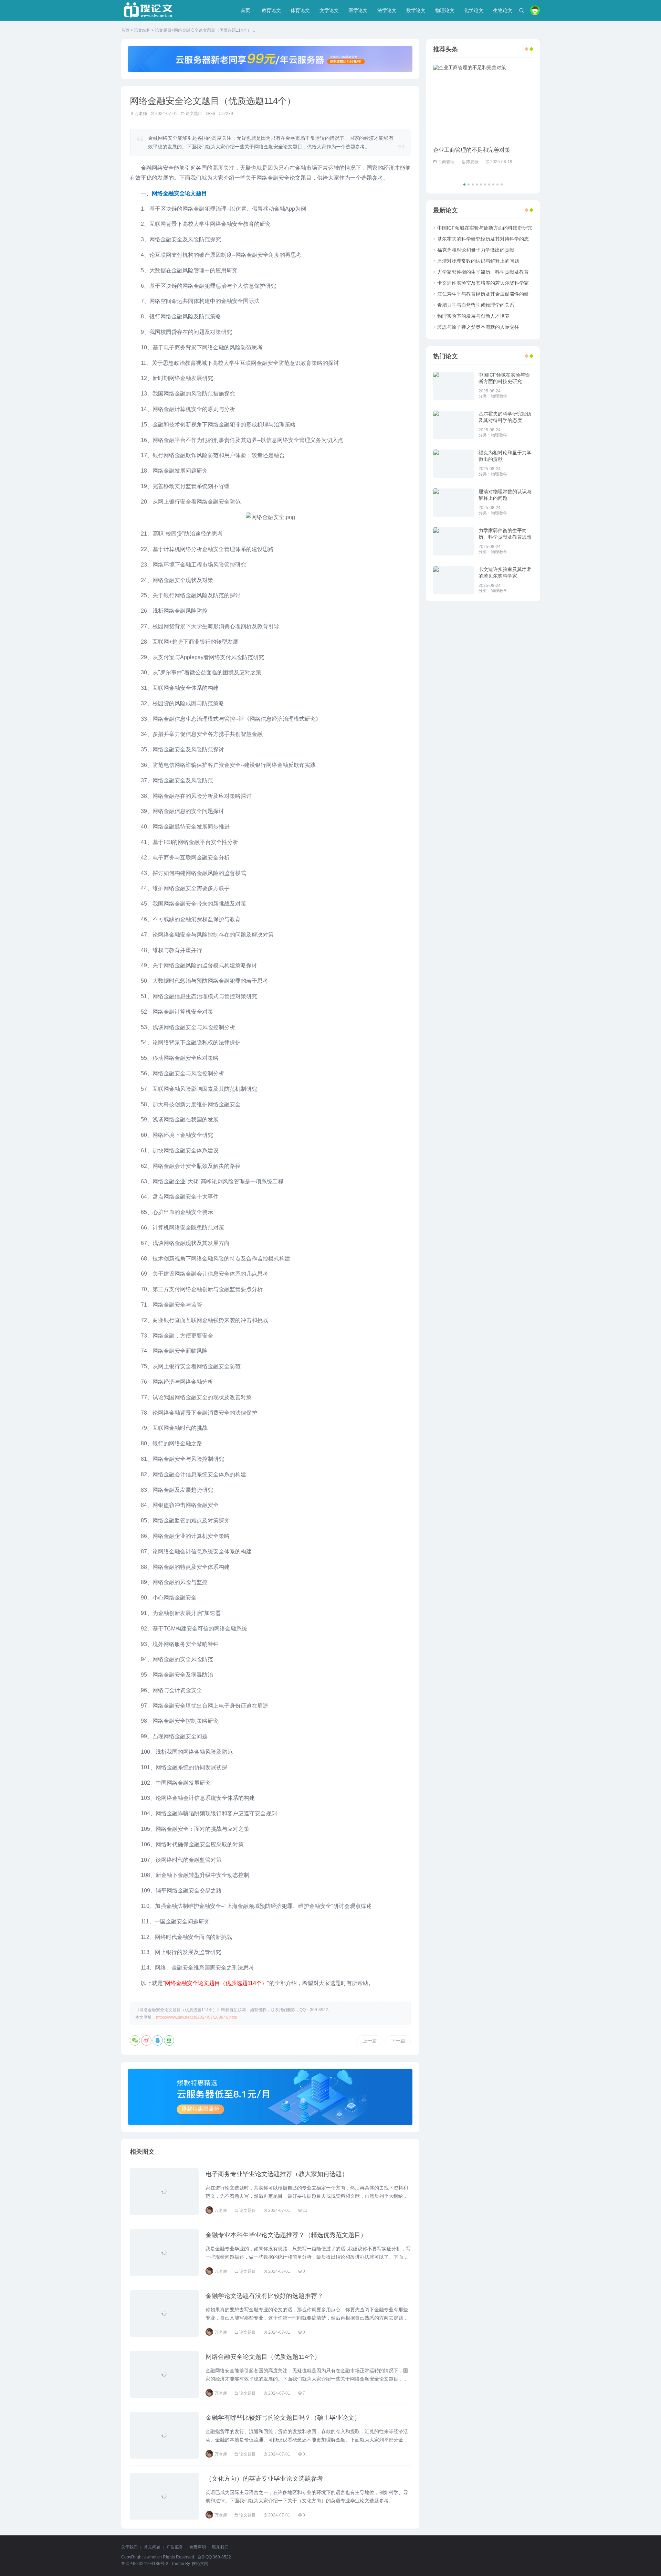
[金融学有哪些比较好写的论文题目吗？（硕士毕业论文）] (164, 2435)
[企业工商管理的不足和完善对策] (483, 102)
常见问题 (152, 2547)
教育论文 (271, 10)
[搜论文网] (148, 10)
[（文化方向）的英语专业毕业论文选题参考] (164, 2496)
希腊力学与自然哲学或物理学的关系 (476, 305)
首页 (245, 10)
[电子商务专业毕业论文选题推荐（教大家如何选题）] (164, 2192)
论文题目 (163, 30)
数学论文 (416, 10)
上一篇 (370, 2041)
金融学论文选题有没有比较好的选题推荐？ (264, 2296)
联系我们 (220, 2547)
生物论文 (503, 10)
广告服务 (175, 2547)
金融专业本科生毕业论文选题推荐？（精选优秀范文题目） (286, 2235)
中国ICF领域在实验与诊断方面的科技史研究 (485, 228)
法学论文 (387, 10)
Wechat (135, 2040)
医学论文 (358, 10)
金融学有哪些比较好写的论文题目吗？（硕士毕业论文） (283, 2418)
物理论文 (445, 10)
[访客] (535, 10)
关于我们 (129, 2547)
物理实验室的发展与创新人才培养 (473, 316)
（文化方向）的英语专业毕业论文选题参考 (264, 2479)
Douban (169, 2040)
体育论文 (300, 10)
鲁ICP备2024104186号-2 (145, 2564)
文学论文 (329, 10)
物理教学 (499, 396)
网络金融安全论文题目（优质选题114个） (263, 2357)
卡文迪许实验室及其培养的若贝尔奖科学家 (483, 283)
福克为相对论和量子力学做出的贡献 (476, 250)
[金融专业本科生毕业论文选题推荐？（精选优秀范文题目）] (164, 2252)
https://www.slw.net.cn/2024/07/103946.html (197, 2017)
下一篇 (398, 2041)
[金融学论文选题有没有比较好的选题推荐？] (164, 2313)
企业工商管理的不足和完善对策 (472, 150)
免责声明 (198, 2547)
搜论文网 (200, 2564)
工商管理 (446, 162)
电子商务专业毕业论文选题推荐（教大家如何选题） (277, 2174)
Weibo (146, 2040)
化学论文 (474, 10)
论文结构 (142, 30)
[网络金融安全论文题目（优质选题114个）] (164, 2374)
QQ (158, 2040)
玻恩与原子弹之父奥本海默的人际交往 (478, 327)
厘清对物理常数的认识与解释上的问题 (478, 261)
